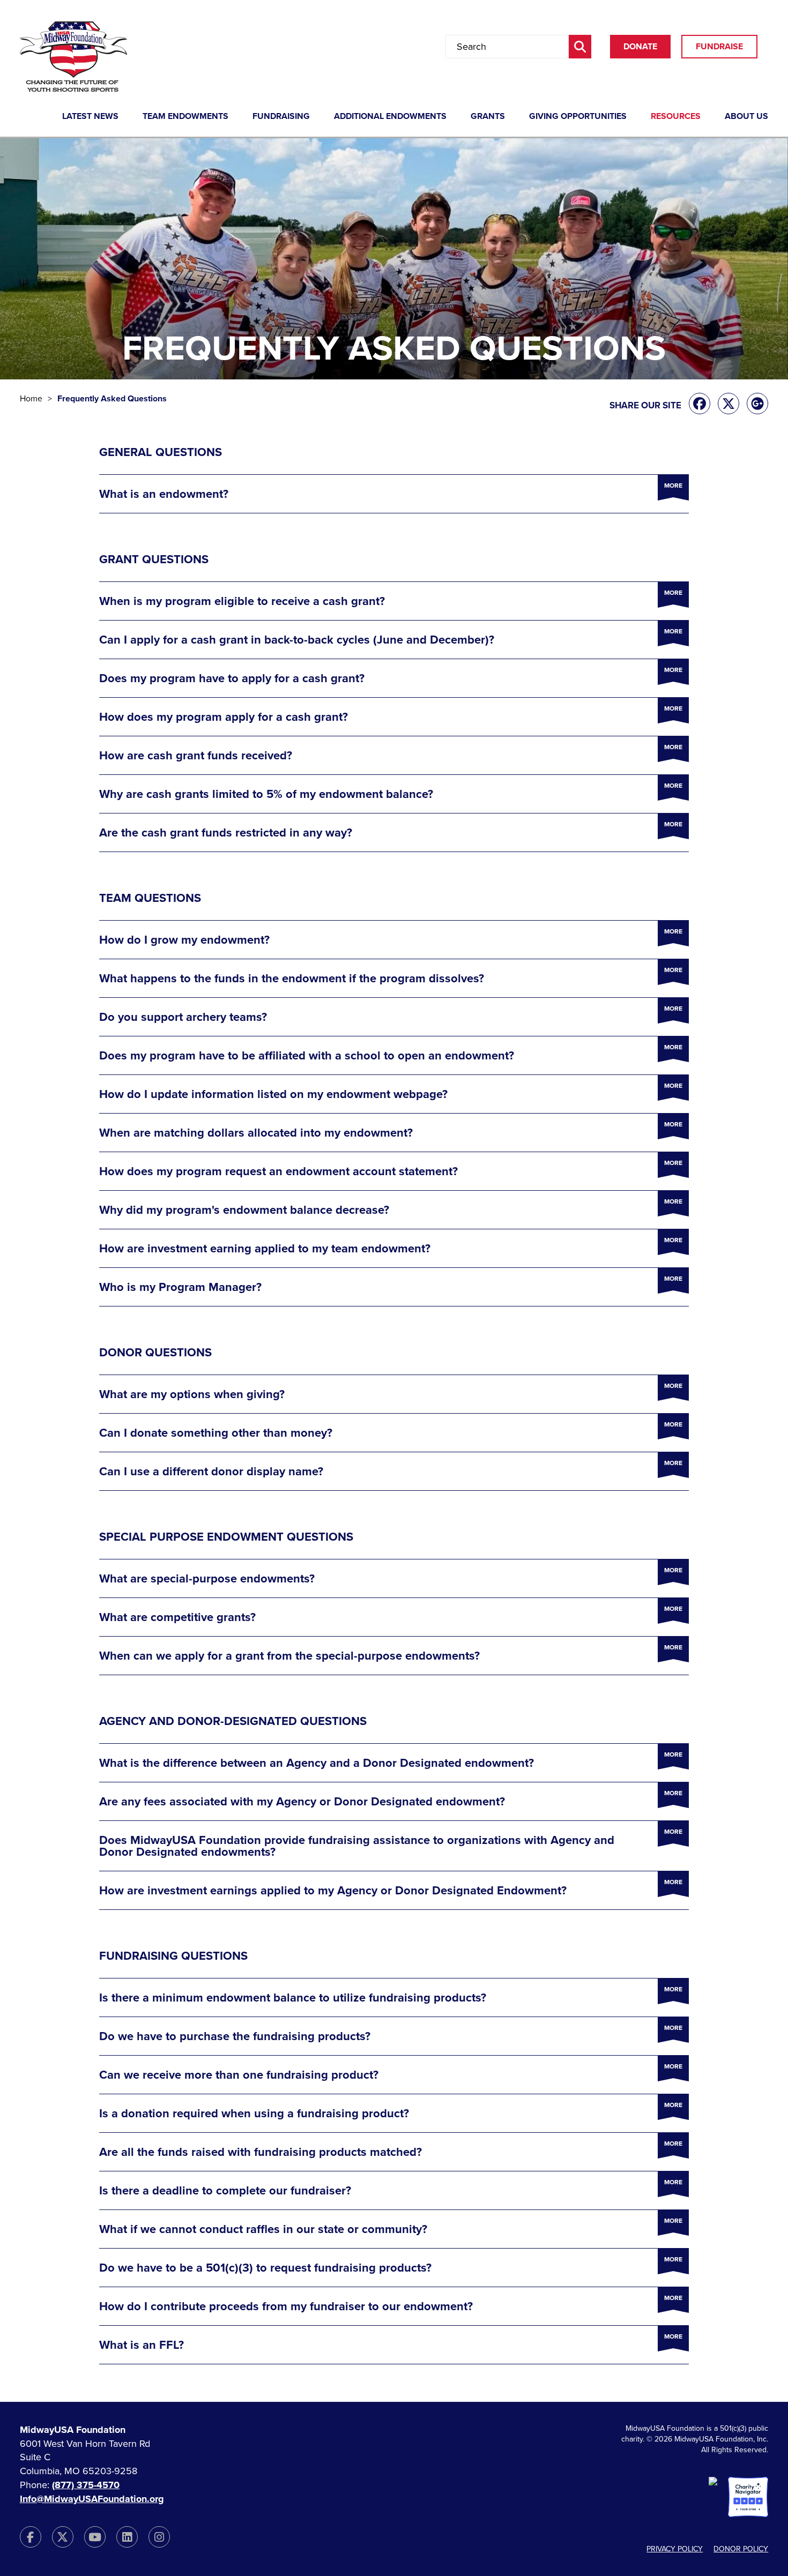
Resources (676, 117)
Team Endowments (185, 117)
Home (31, 399)
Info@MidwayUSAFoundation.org (92, 2499)
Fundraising (281, 117)
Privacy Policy (675, 2549)
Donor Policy (741, 2549)
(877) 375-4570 (86, 2485)
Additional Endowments (390, 117)
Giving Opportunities (578, 117)
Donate (640, 47)
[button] (394, 494)
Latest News (90, 117)
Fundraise (719, 47)
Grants (488, 117)
